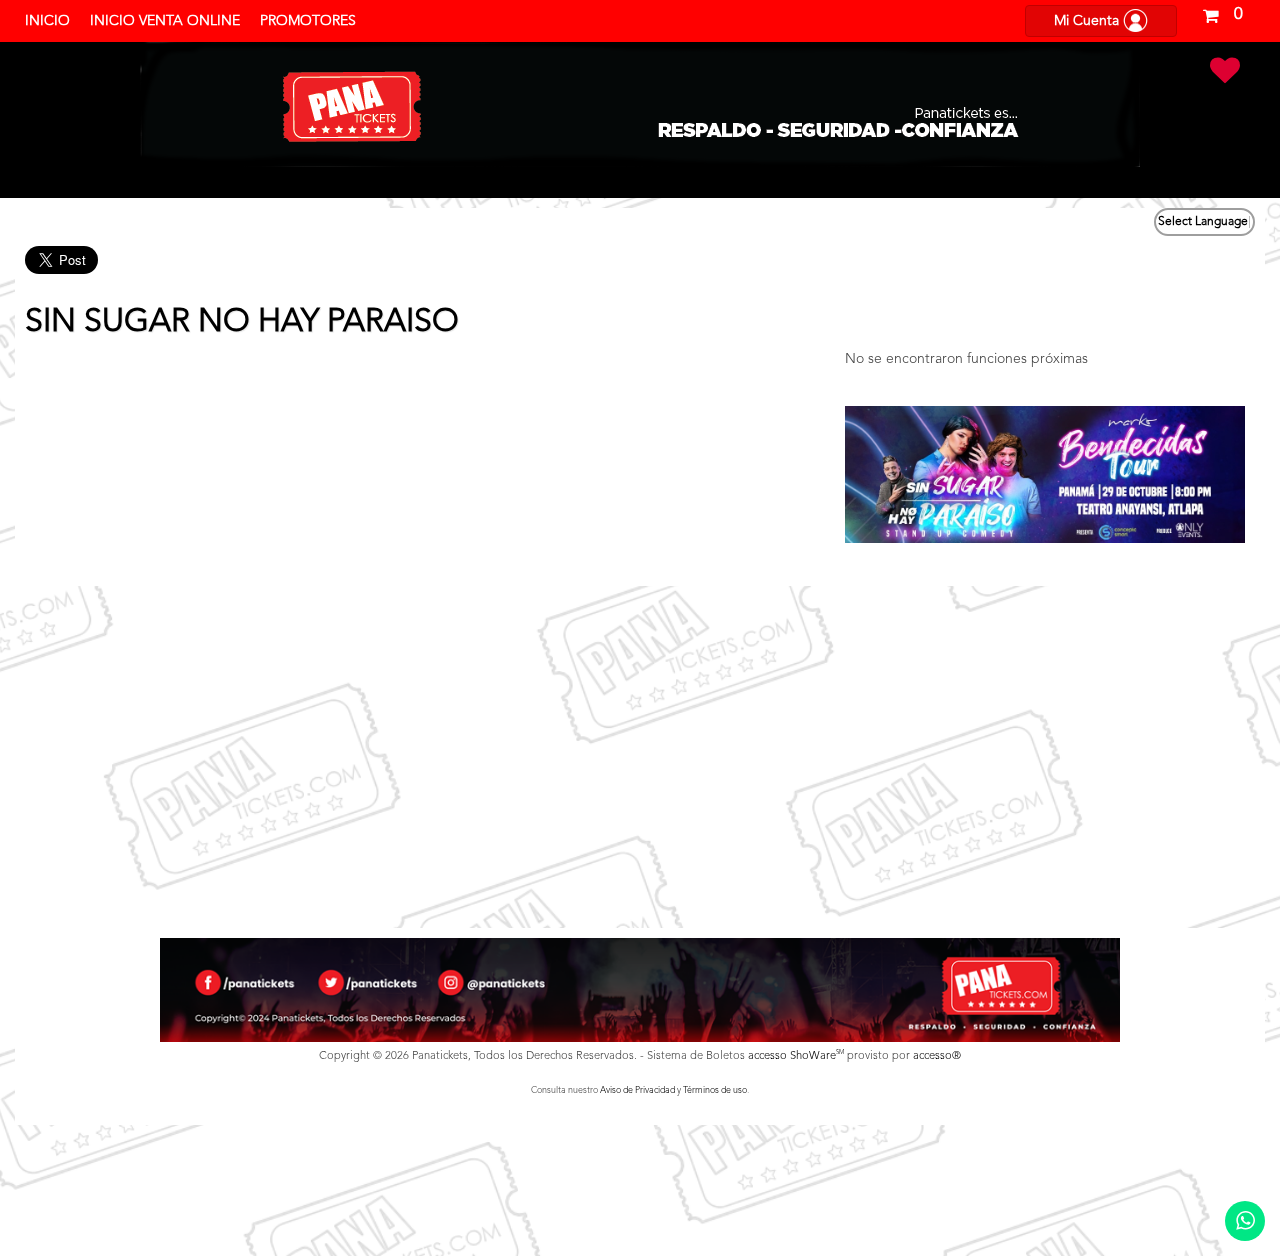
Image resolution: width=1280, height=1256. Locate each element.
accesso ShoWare (796, 1056)
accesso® (937, 1056)
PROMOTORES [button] (308, 21)
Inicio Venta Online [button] (165, 21)
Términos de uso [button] (715, 1090)
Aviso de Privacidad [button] (637, 1090)
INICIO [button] (47, 21)
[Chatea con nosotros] (1245, 1221)
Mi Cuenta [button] (1088, 21)
